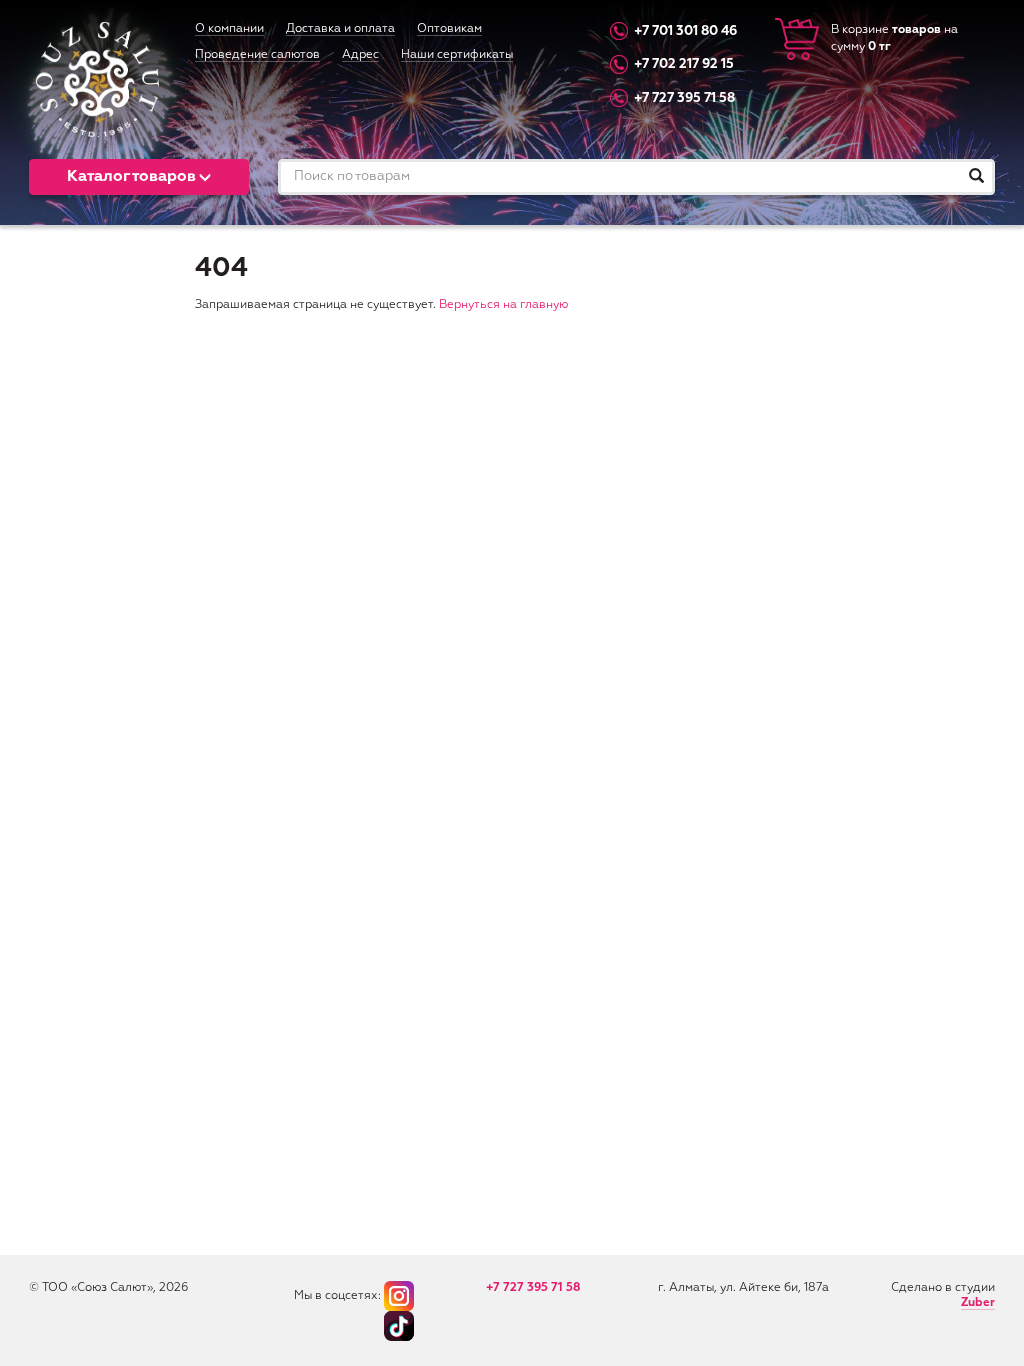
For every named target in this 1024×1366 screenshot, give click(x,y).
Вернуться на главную (503, 305)
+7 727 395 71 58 (684, 98)
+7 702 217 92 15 (684, 65)
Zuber (978, 1303)
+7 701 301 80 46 (685, 31)
